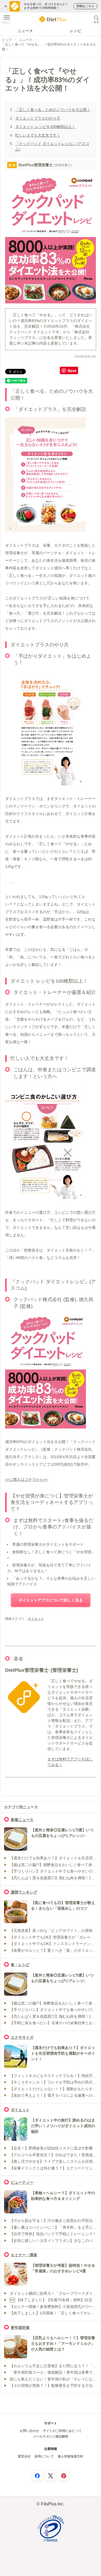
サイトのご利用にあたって (62, 2431)
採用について (44, 2456)
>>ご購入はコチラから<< (26, 1479)
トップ (7, 40)
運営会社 (24, 2456)
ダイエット (36, 1619)
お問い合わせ (29, 2431)
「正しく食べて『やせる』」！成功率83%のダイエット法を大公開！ (49, 47)
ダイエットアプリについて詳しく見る (51, 1600)
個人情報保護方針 (71, 2456)
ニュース (25, 31)
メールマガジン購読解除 (51, 2436)
